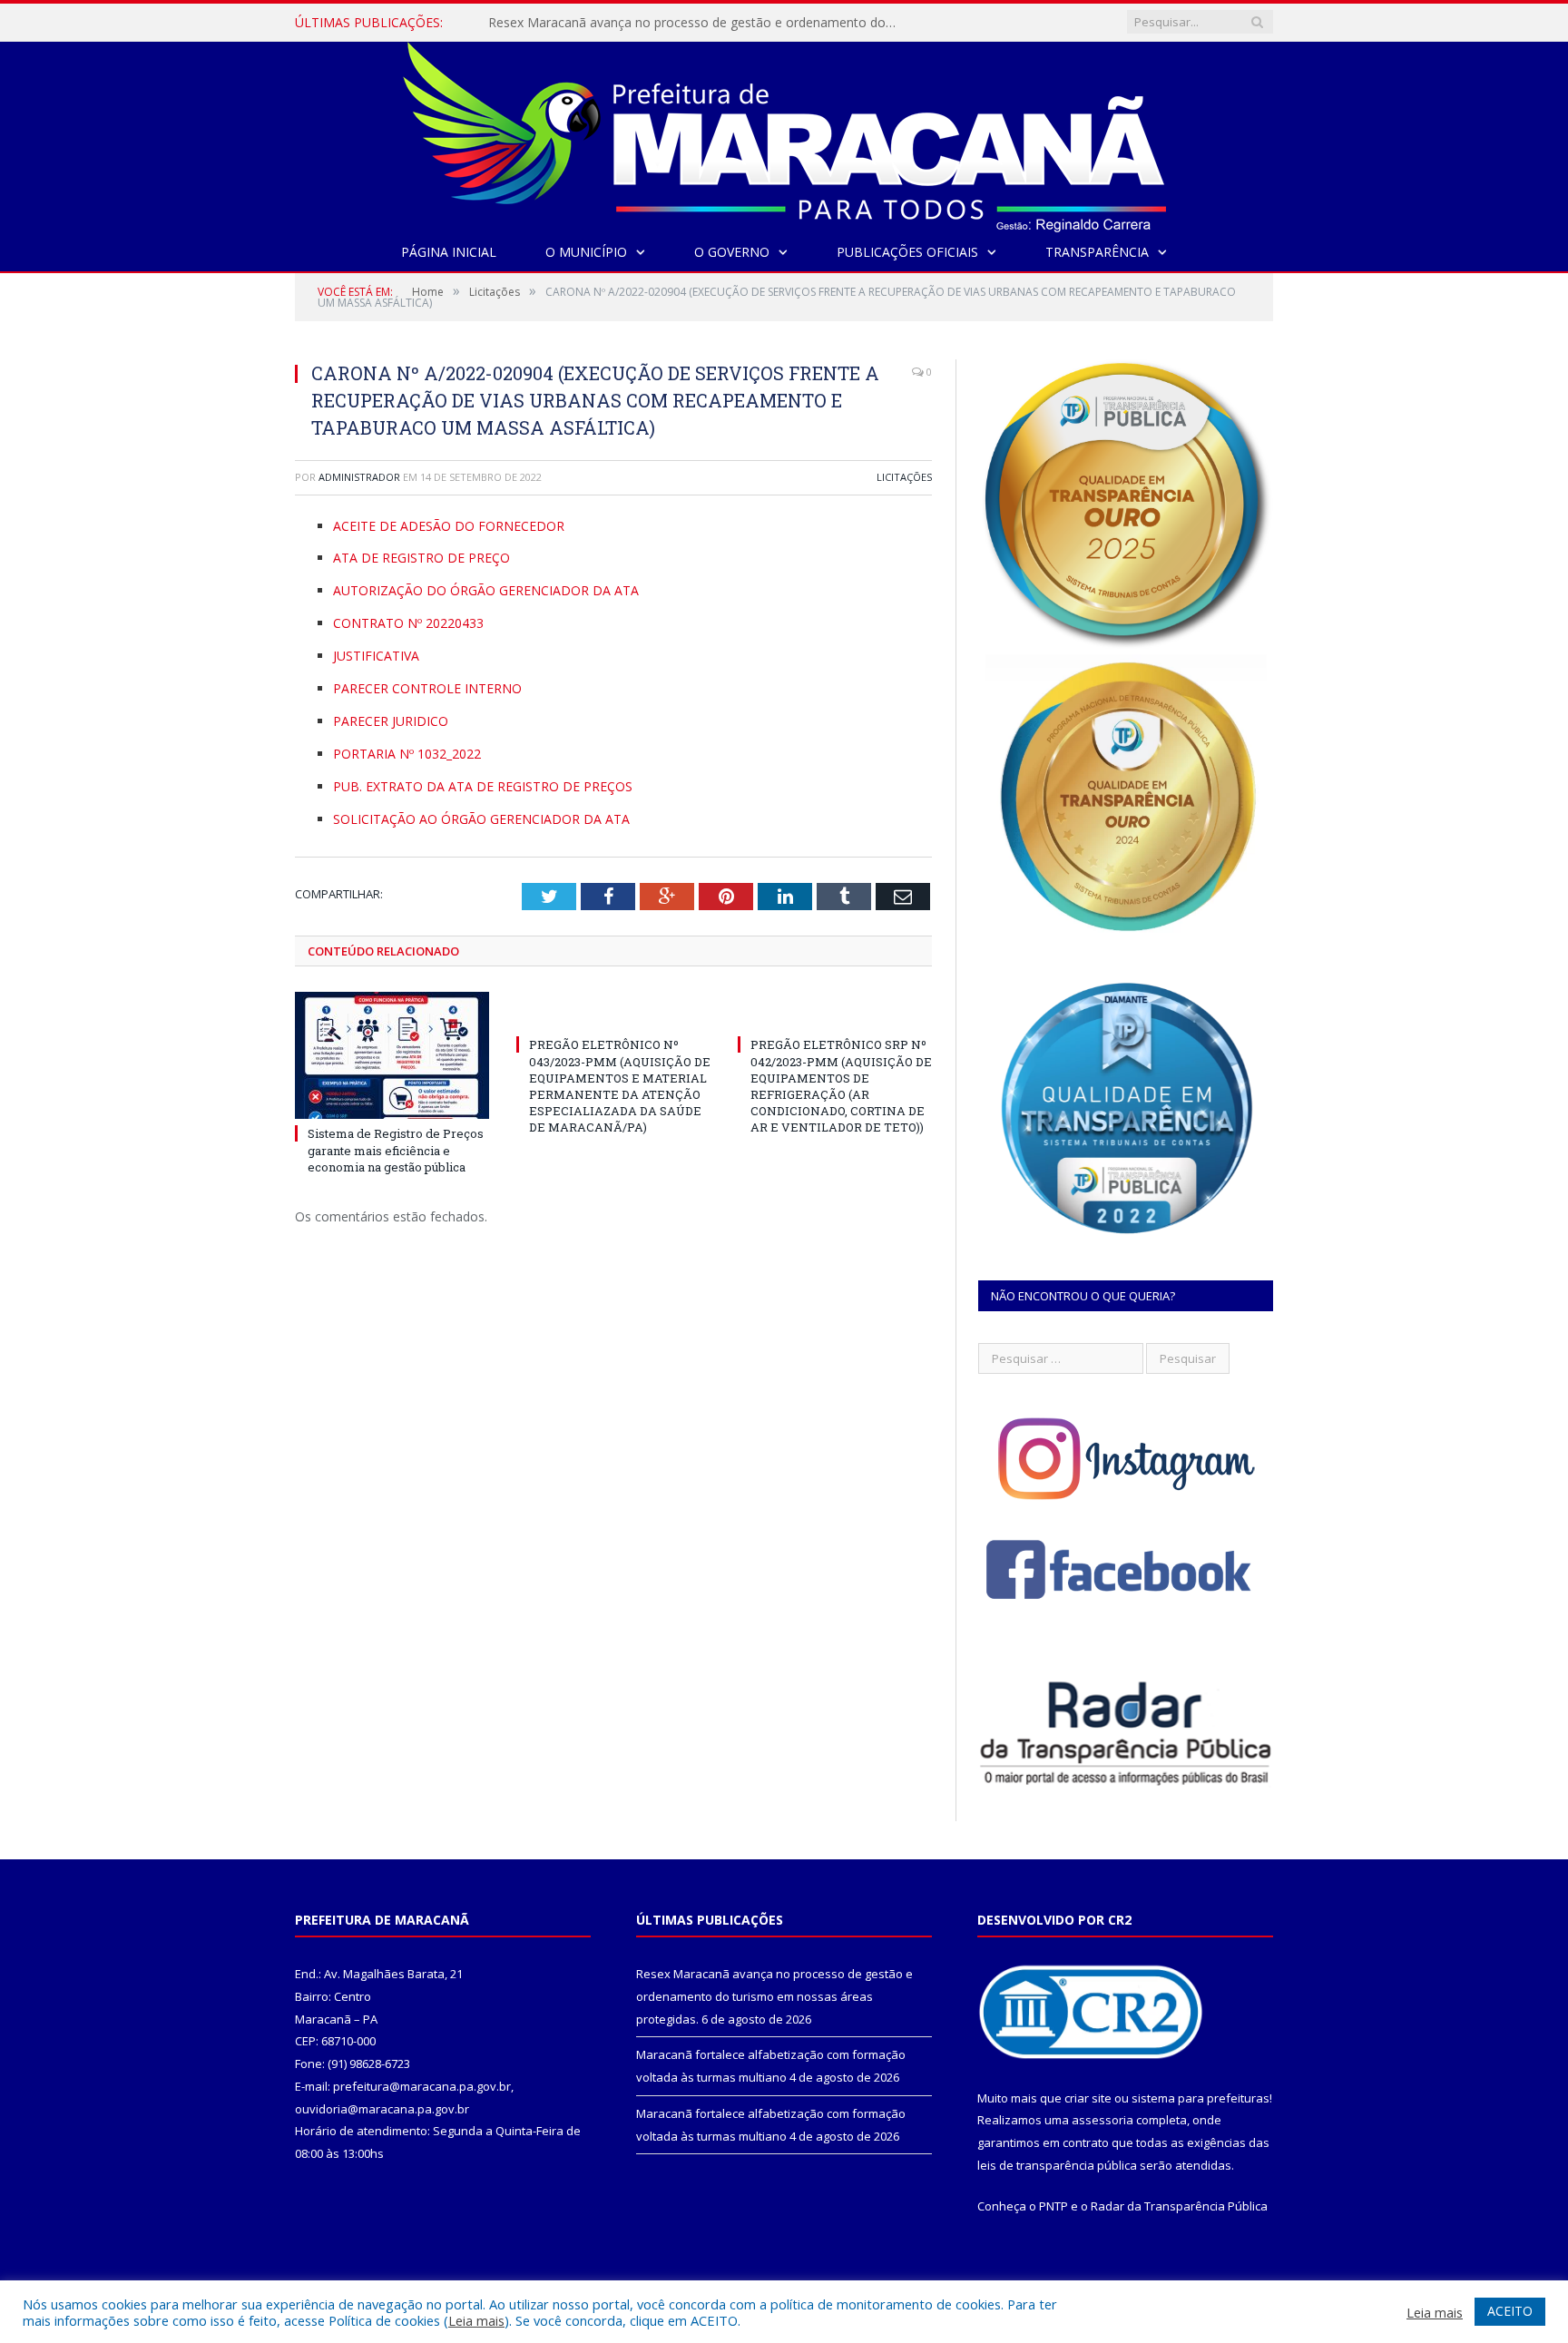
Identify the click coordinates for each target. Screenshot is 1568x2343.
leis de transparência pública (1057, 2165)
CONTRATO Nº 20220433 (408, 623)
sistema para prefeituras (1200, 2098)
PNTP (1053, 2206)
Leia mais (476, 2320)
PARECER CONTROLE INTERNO (427, 688)
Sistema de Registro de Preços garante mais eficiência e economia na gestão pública (396, 1150)
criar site (1088, 2098)
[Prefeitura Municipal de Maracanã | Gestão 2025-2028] (784, 133)
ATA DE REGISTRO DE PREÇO (421, 558)
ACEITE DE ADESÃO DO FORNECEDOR (449, 526)
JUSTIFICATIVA (376, 656)
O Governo (732, 252)
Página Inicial (449, 252)
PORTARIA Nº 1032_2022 (407, 754)
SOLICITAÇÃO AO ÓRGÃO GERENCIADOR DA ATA (481, 819)
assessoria (1102, 2120)
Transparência (1097, 252)
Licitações (904, 477)
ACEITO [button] (1510, 2311)
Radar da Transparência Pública (1179, 2206)
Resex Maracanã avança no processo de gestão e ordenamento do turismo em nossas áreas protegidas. (697, 23)
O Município (586, 252)
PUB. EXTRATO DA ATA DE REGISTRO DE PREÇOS (483, 786)
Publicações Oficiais (907, 252)
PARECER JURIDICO (391, 721)
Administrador (359, 477)
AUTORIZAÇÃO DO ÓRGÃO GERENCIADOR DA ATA (486, 590)
